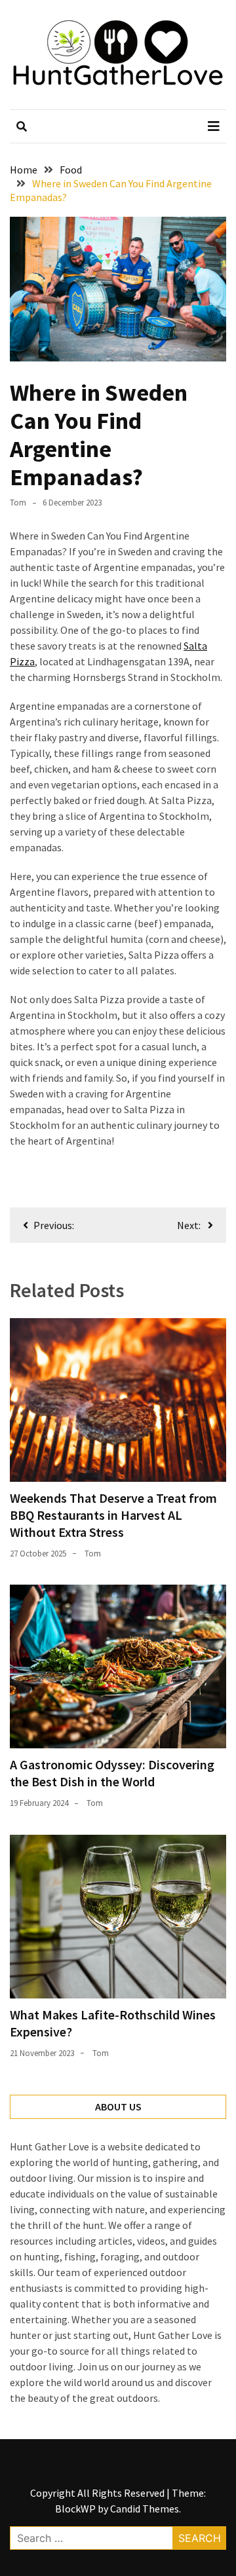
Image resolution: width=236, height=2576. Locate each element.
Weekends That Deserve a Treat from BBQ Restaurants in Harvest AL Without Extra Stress (113, 1515)
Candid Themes (145, 2509)
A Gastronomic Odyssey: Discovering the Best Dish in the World (112, 1773)
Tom (18, 503)
